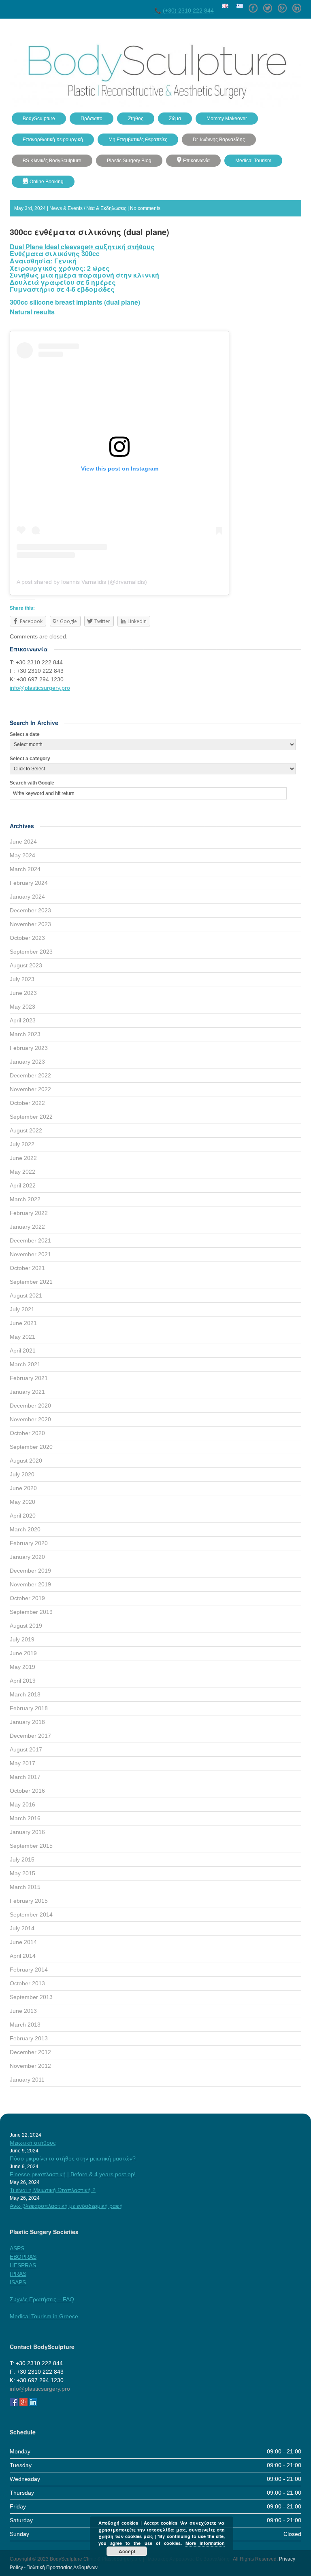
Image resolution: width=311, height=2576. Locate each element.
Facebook (253, 5)
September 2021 (31, 1282)
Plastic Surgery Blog (129, 161)
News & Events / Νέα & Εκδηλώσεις (88, 208)
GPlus (282, 5)
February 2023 (29, 1048)
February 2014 (29, 1970)
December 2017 (30, 1736)
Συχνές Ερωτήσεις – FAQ (42, 2299)
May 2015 (22, 1873)
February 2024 (29, 883)
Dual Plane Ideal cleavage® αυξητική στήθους (82, 247)
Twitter (268, 5)
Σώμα (175, 119)
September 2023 (31, 952)
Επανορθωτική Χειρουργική (53, 140)
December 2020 (30, 1406)
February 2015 (29, 1901)
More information (205, 2543)
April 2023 (23, 1020)
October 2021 (27, 1268)
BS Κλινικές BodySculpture (52, 161)
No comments (145, 208)
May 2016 (22, 1804)
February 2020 (29, 1543)
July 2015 (22, 1859)
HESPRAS (23, 2265)
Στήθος (136, 119)
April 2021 (23, 1351)
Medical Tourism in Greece (44, 2316)
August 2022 (26, 1130)
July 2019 (22, 1639)
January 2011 (27, 2080)
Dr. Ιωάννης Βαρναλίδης (219, 140)
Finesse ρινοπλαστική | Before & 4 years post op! (73, 2174)
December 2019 (30, 1571)
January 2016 (27, 1832)
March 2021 (25, 1364)
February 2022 (29, 1213)
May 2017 (22, 1763)
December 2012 (30, 2052)
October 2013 (27, 1983)
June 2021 (23, 1323)
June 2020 (23, 1488)
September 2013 (31, 1997)
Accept (127, 2551)
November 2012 (30, 2066)
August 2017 (26, 1749)
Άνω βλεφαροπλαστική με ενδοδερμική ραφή (66, 2206)
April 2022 (23, 1185)
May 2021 (22, 1337)
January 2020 (27, 1557)
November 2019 (30, 1584)
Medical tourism (253, 161)
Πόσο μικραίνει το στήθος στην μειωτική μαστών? (73, 2158)
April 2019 (23, 1681)
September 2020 (31, 1447)
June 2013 (23, 2011)
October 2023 (27, 938)
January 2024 (27, 897)
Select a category (30, 759)
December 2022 (30, 1075)
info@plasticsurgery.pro (40, 688)
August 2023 (26, 965)
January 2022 (27, 1227)
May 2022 (22, 1172)
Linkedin (297, 5)
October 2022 (27, 1103)
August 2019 (26, 1626)
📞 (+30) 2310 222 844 (184, 11)
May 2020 (22, 1502)
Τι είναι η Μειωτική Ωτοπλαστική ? (53, 2190)
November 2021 (30, 1254)
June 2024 (23, 842)
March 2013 (25, 2025)
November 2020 (30, 1419)
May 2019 (22, 1667)
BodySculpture (39, 119)
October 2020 (27, 1433)
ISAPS (18, 2282)
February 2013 (29, 2038)
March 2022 (25, 1199)
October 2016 (27, 1791)
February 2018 (29, 1708)
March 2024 (25, 869)
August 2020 (26, 1461)
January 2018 (27, 1722)
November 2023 (30, 924)
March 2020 (25, 1529)
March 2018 (25, 1694)
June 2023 (23, 993)
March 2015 (25, 1887)
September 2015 (31, 1846)
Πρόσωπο (92, 119)
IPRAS (18, 2274)
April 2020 (23, 1516)
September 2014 (31, 1915)
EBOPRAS (23, 2257)
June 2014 (23, 1942)
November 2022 (30, 1089)
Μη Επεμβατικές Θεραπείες (138, 140)
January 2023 (27, 1062)
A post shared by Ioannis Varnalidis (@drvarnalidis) (82, 582)
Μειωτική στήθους (33, 2143)
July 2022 (22, 1144)
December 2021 (30, 1240)
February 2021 (29, 1378)
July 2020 (22, 1474)
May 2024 (22, 855)
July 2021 (22, 1309)
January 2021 (27, 1392)
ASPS (17, 2248)
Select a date (25, 734)
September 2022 (31, 1117)
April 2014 (23, 1956)
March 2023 (25, 1034)
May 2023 (22, 1007)
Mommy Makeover (227, 119)
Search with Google (32, 783)
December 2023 (30, 910)
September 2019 (31, 1612)
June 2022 (23, 1158)
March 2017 (25, 1777)
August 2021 (26, 1295)
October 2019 (27, 1598)
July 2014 (22, 1928)
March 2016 (25, 1818)
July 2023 (22, 979)
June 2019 (23, 1653)
